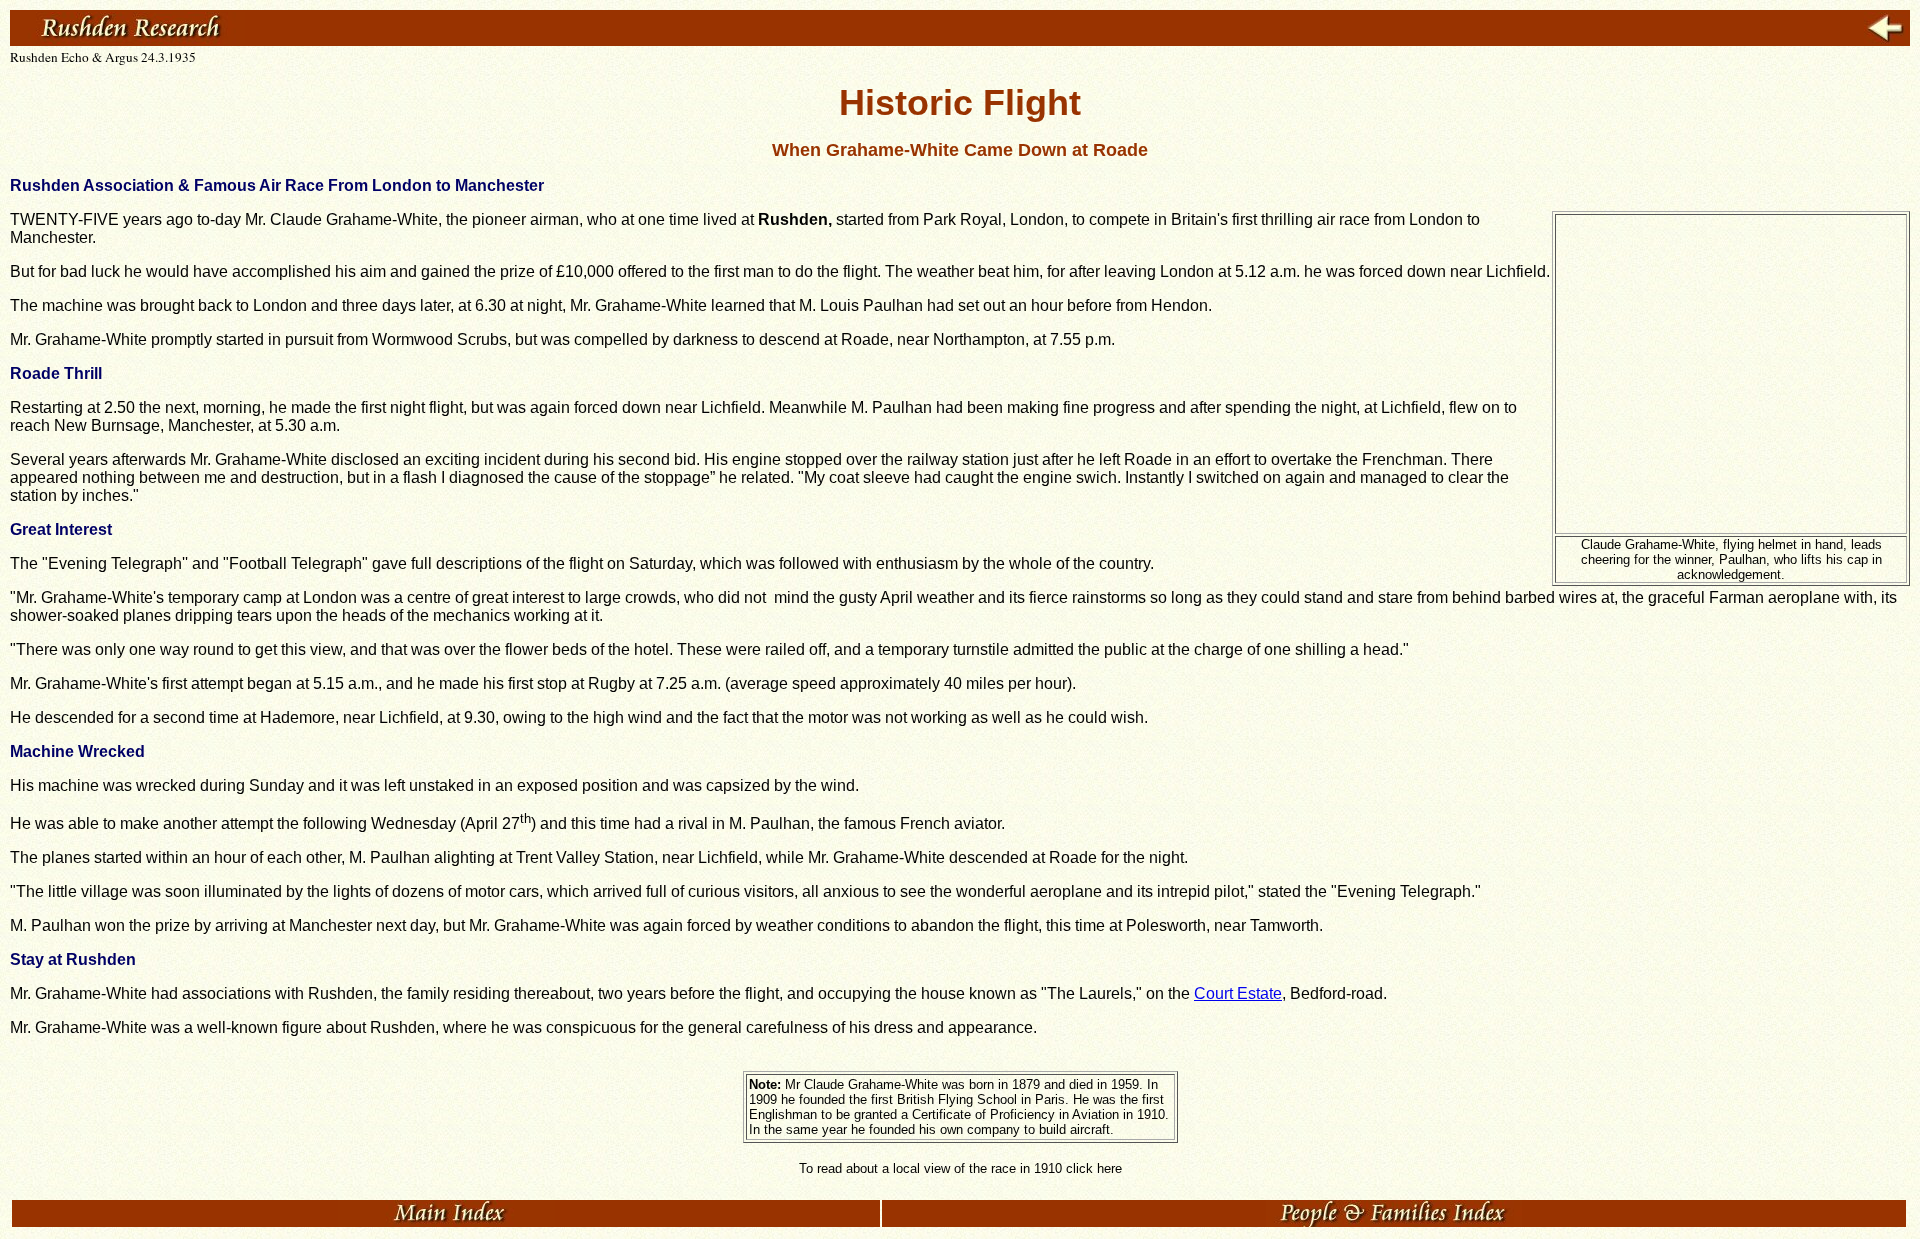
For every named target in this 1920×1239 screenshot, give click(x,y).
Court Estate (1238, 993)
